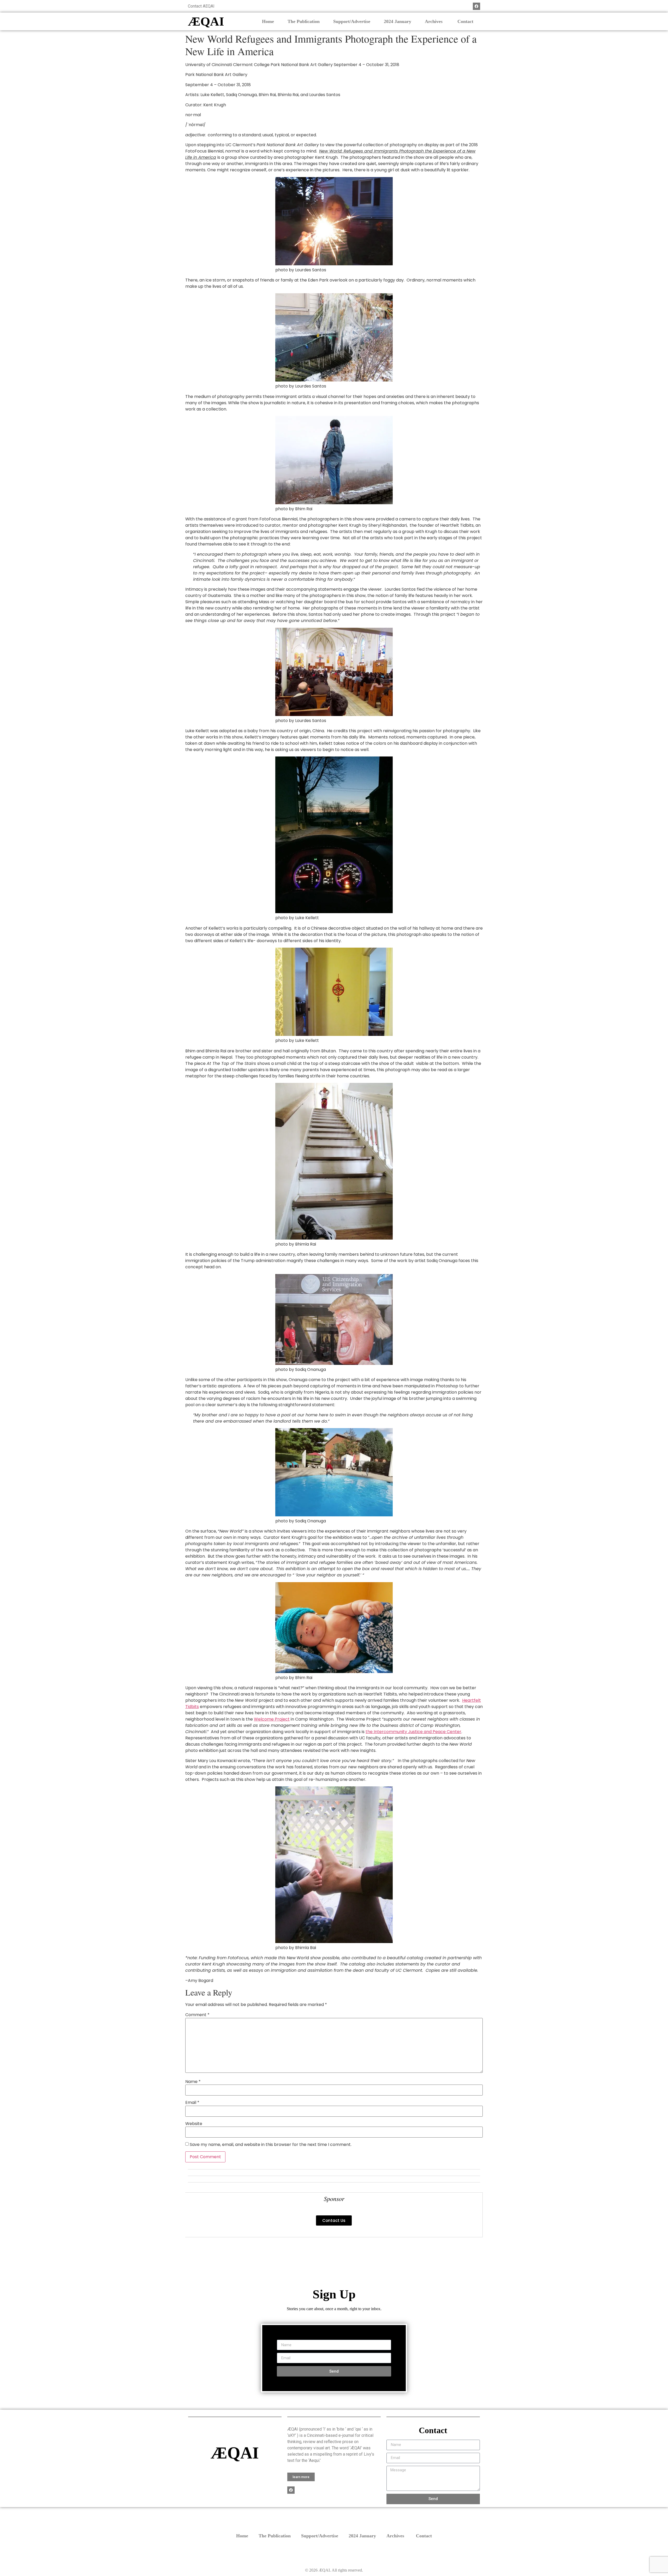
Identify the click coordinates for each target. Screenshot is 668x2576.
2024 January (398, 21)
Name (193, 2082)
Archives (434, 21)
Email (192, 2103)
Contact (465, 21)
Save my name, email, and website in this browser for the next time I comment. (271, 2145)
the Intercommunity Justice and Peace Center (413, 1732)
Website (194, 2124)
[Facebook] (476, 6)
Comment (197, 2015)
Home (268, 21)
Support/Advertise (352, 21)
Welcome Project (272, 1719)
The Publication (304, 21)
